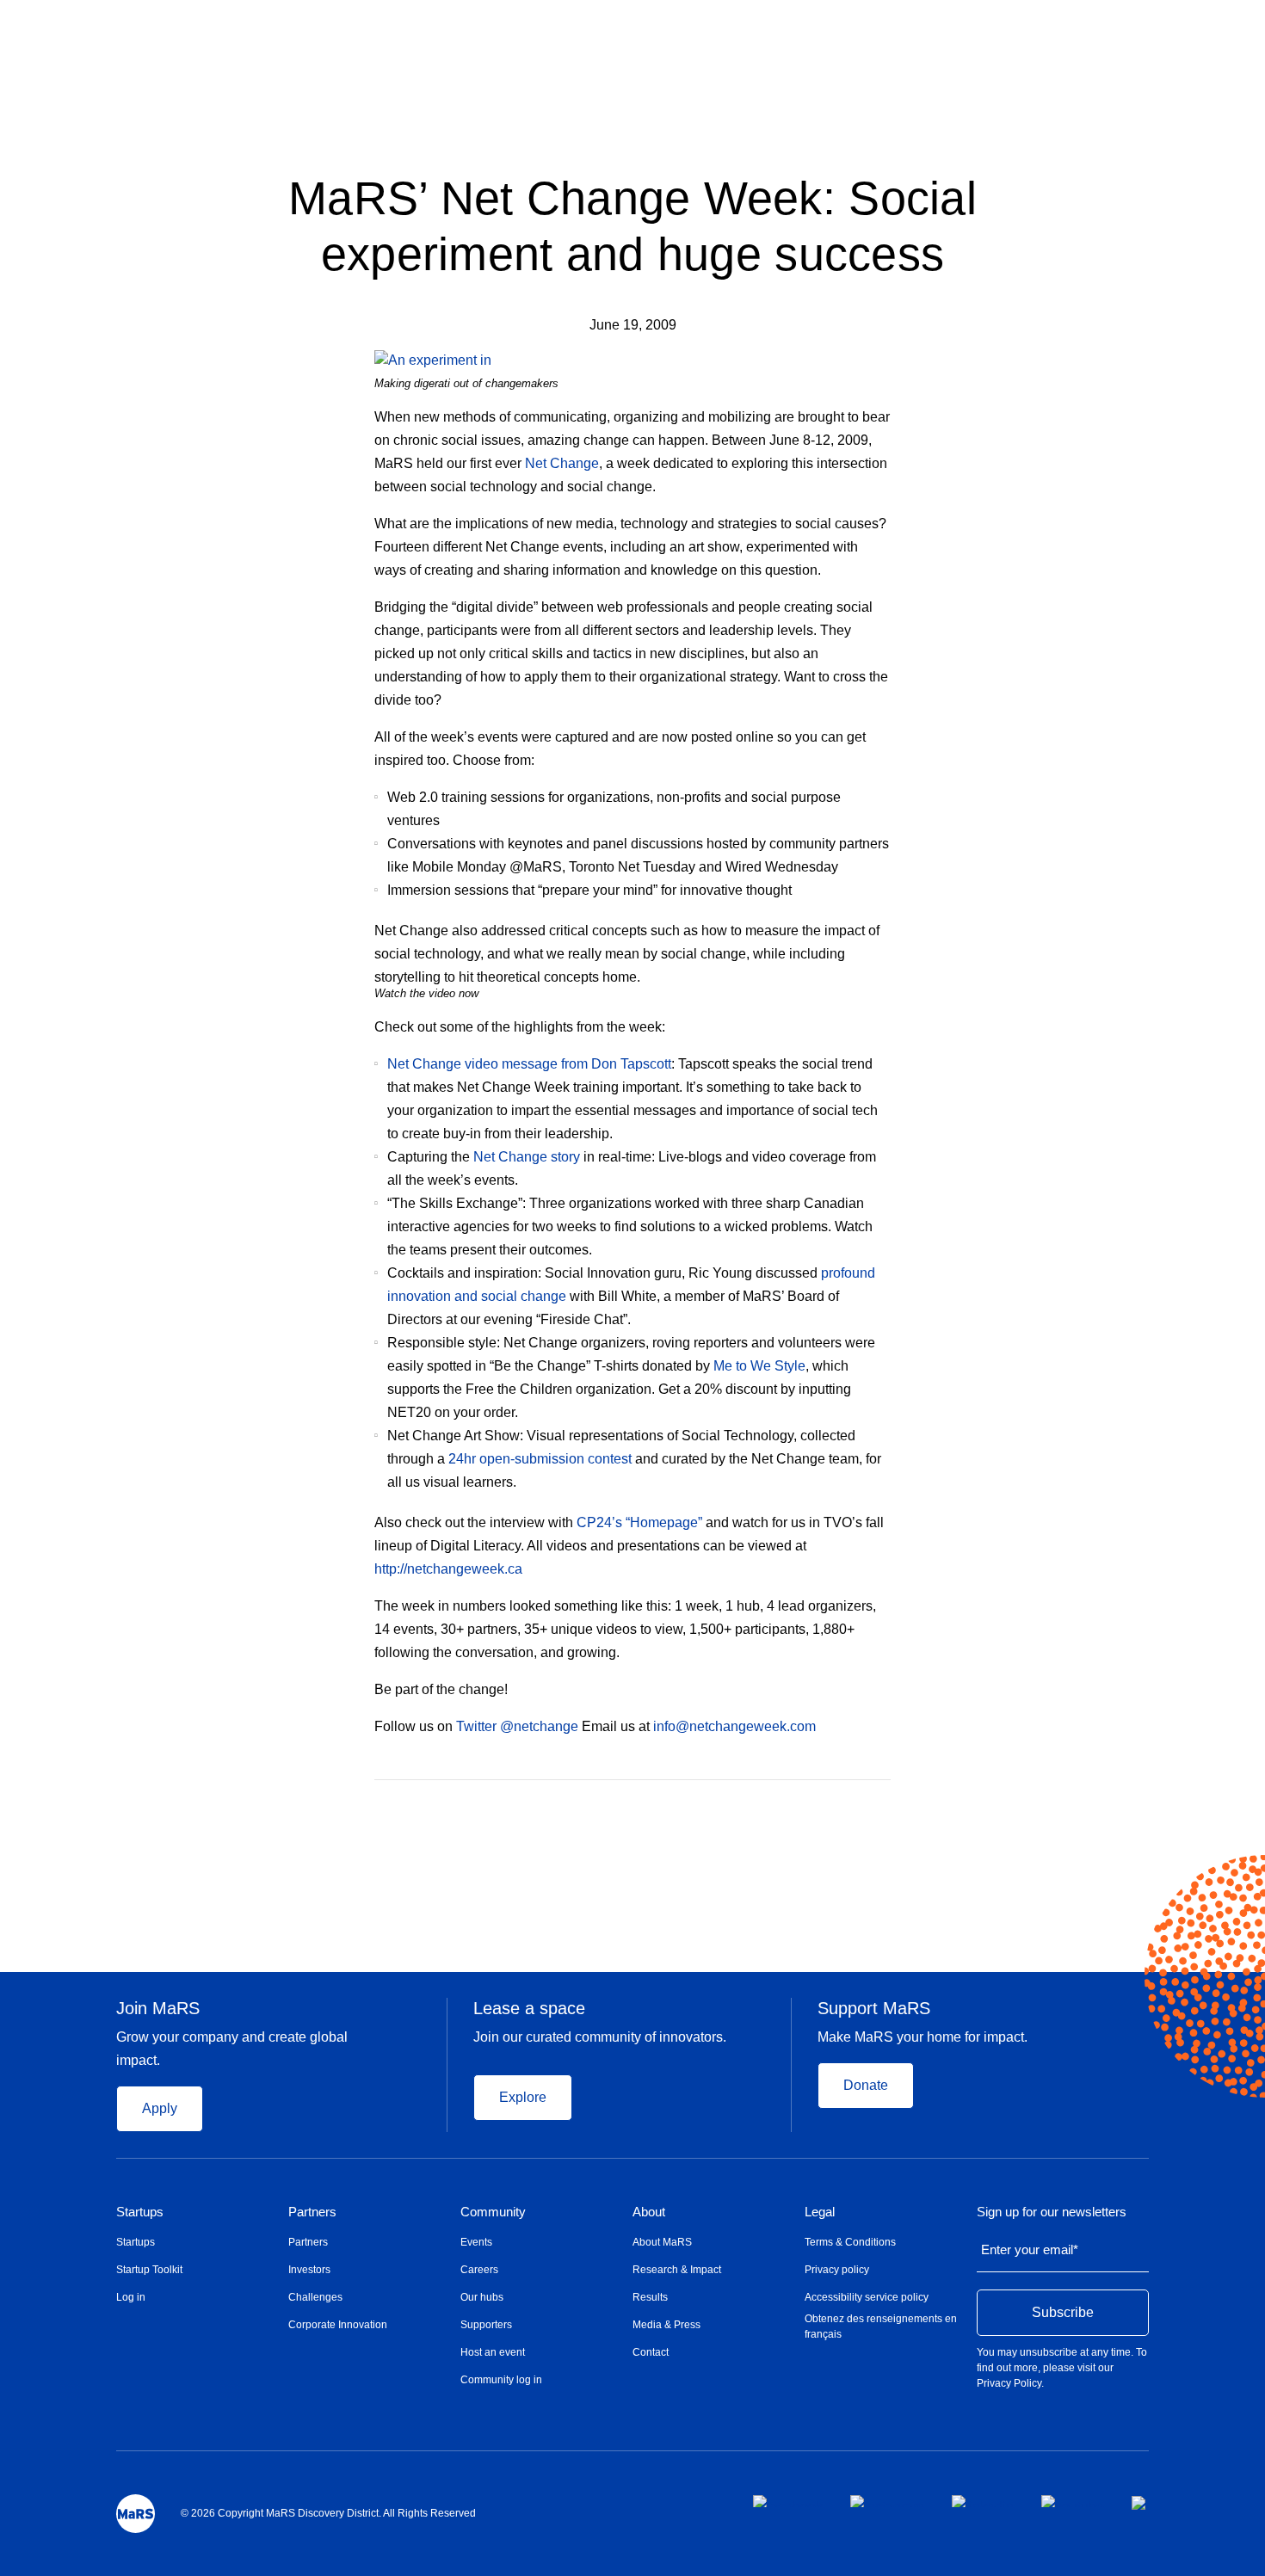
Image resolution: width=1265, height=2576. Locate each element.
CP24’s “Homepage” (639, 1522)
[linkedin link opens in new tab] (983, 2501)
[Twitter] (852, 1805)
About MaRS (662, 2242)
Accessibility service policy (867, 2297)
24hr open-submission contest (540, 1459)
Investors (309, 2270)
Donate (866, 2085)
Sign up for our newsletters (1052, 2212)
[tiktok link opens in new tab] (1140, 2503)
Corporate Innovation (338, 2325)
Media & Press (666, 2325)
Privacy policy (837, 2270)
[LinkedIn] (885, 1805)
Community (493, 2212)
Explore (523, 2097)
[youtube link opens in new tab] (1073, 2501)
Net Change (562, 463)
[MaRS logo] (136, 2514)
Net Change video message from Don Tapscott (529, 1064)
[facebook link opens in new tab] (788, 2501)
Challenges (315, 2297)
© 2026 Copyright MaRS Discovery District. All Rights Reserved (328, 2513)
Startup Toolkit (149, 2270)
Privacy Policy (1009, 2383)
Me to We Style (759, 1366)
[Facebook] (816, 1805)
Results (650, 2297)
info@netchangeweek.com (734, 1726)
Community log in (501, 2380)
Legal (820, 2212)
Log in (131, 2297)
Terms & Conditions (850, 2242)
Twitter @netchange (517, 1726)
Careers (479, 2270)
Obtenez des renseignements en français (881, 2326)
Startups (140, 2212)
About (649, 2212)
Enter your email (1030, 2249)
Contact (651, 2352)
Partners (312, 2212)
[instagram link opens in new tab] (887, 2501)
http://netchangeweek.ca (448, 1569)
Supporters (486, 2325)
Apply (160, 2108)
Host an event (493, 2352)
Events (476, 2242)
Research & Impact (677, 2270)
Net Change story (527, 1157)
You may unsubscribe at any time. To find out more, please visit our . (1062, 2368)
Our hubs (482, 2297)
